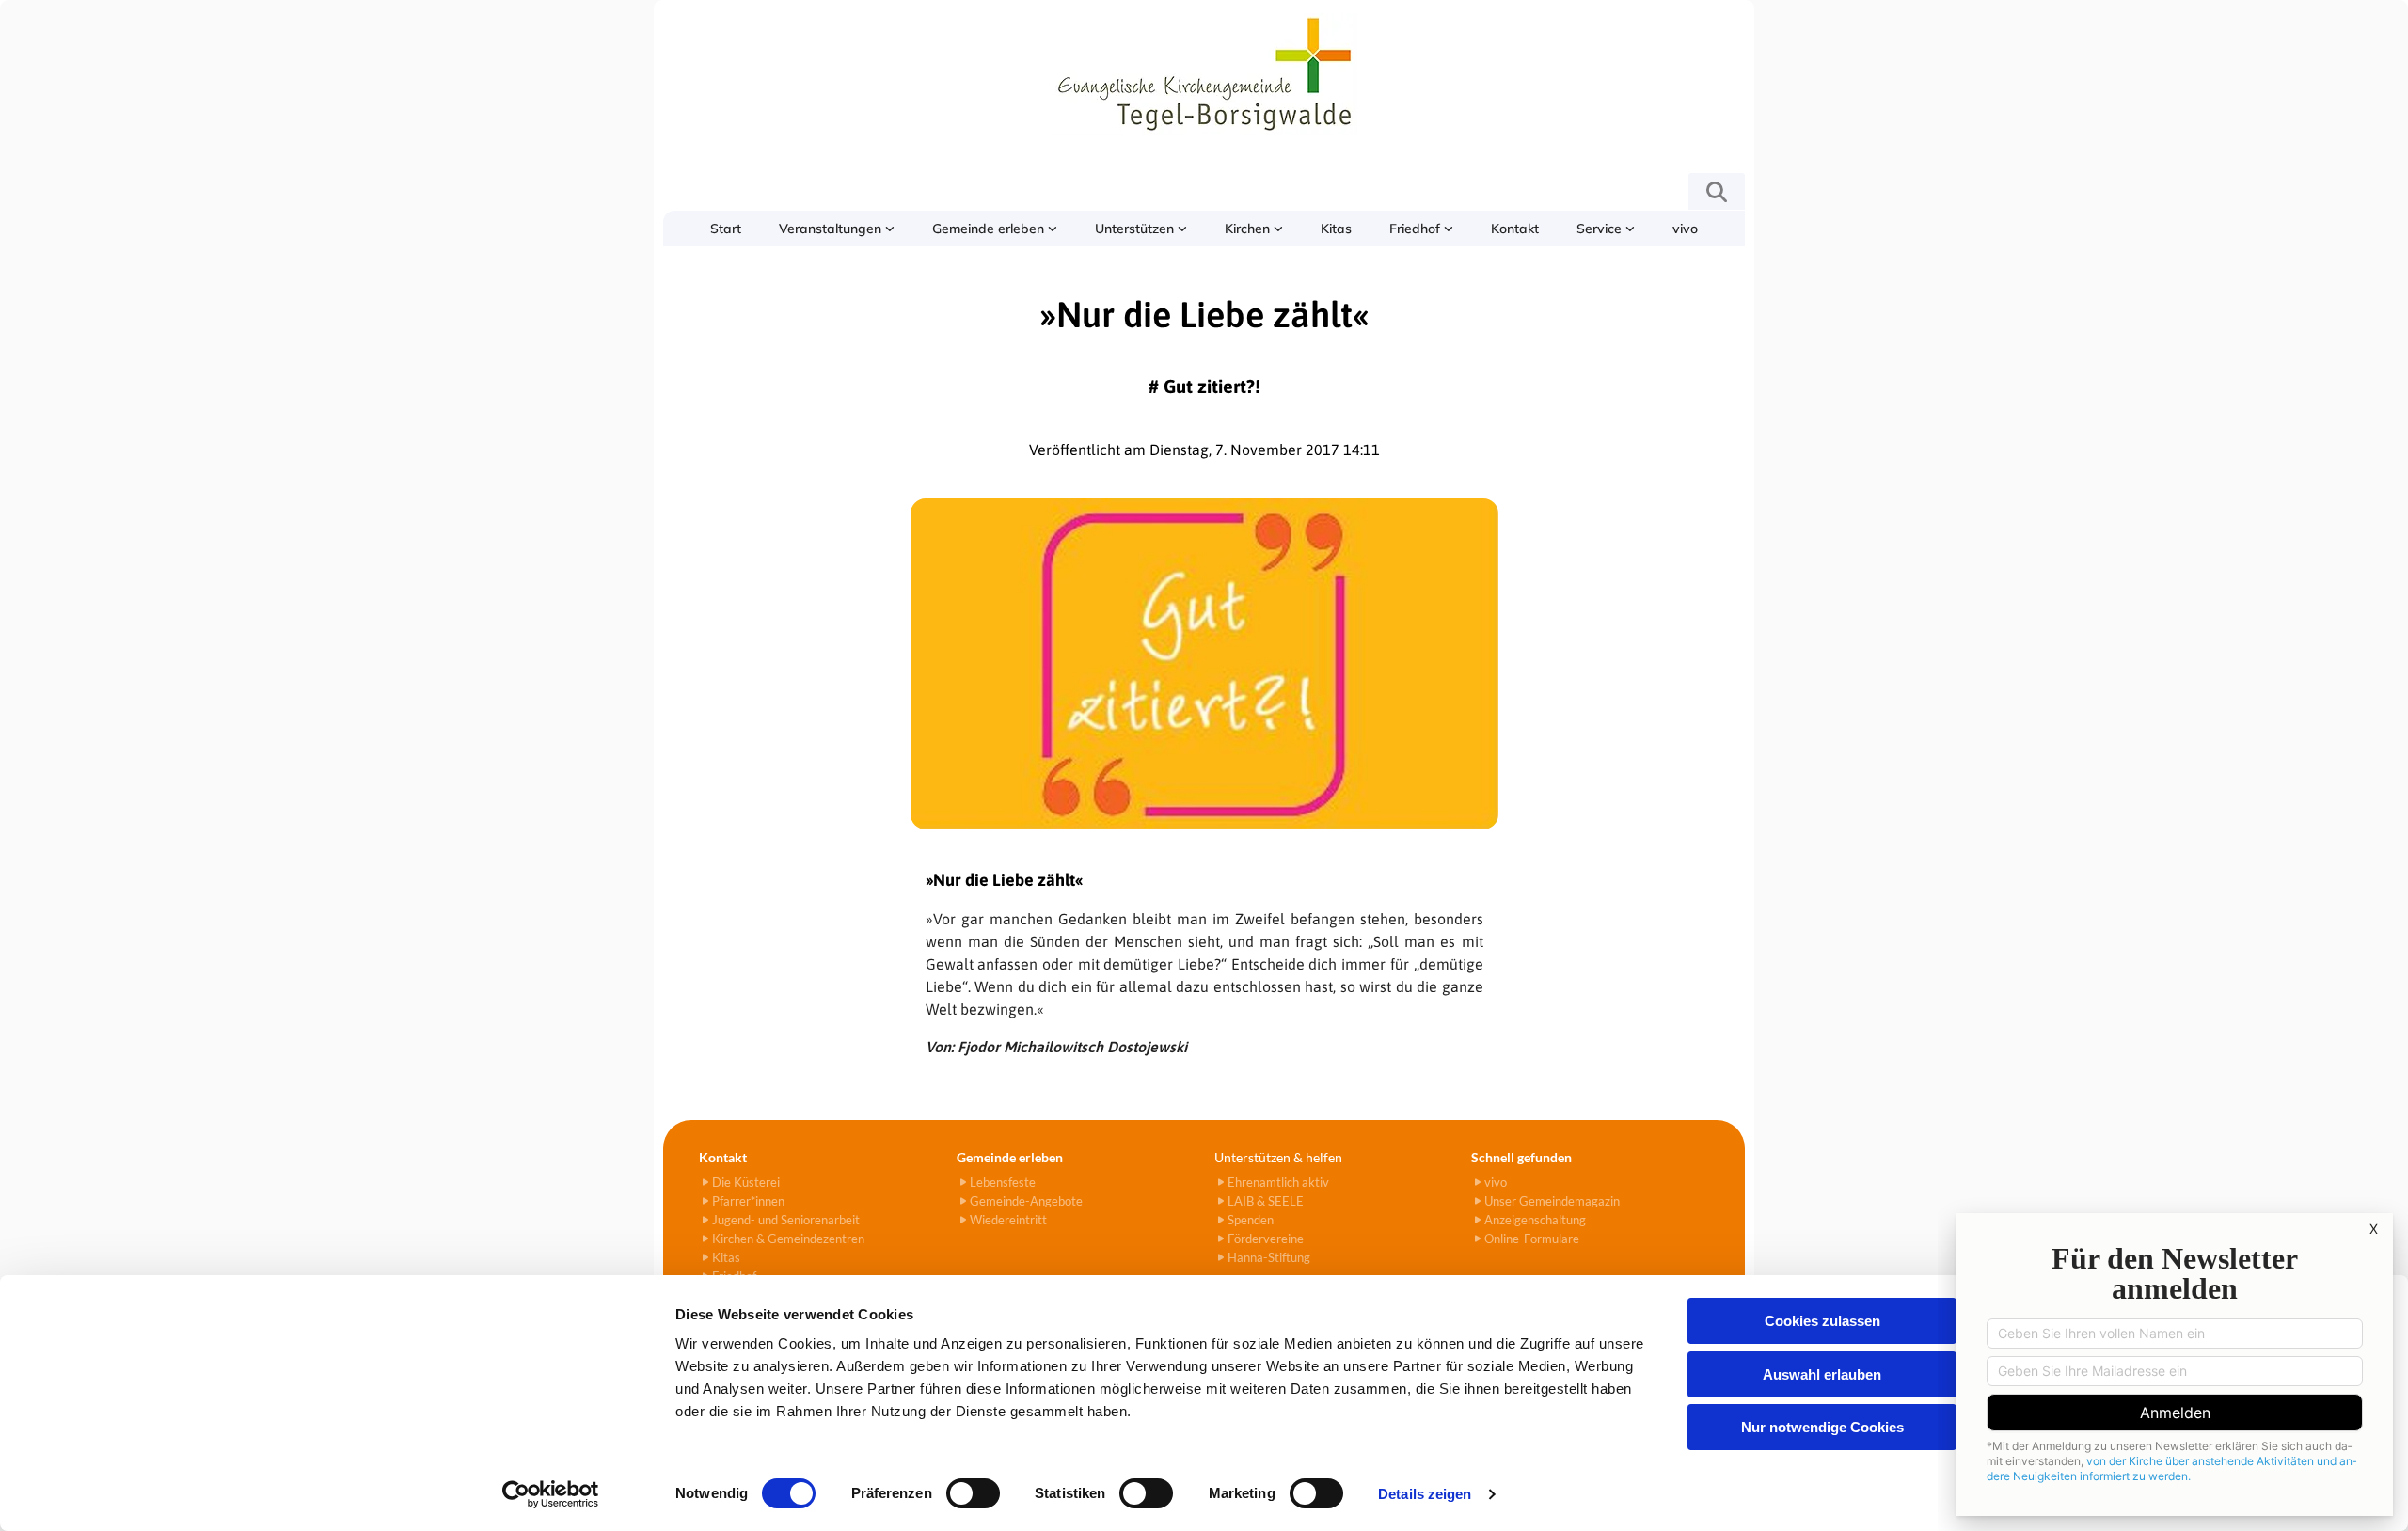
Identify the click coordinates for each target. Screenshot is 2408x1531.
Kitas (1336, 229)
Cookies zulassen (1822, 1321)
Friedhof (1417, 229)
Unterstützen (1136, 229)
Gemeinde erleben (990, 229)
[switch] (973, 1493)
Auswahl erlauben (1822, 1374)
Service (1601, 229)
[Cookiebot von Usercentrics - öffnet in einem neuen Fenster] (551, 1494)
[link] (837, 229)
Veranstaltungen (832, 229)
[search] (1717, 192)
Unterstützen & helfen (1278, 1157)
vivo (1685, 229)
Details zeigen (1425, 1494)
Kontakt (1515, 229)
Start (726, 229)
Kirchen (1249, 229)
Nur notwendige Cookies (1822, 1427)
